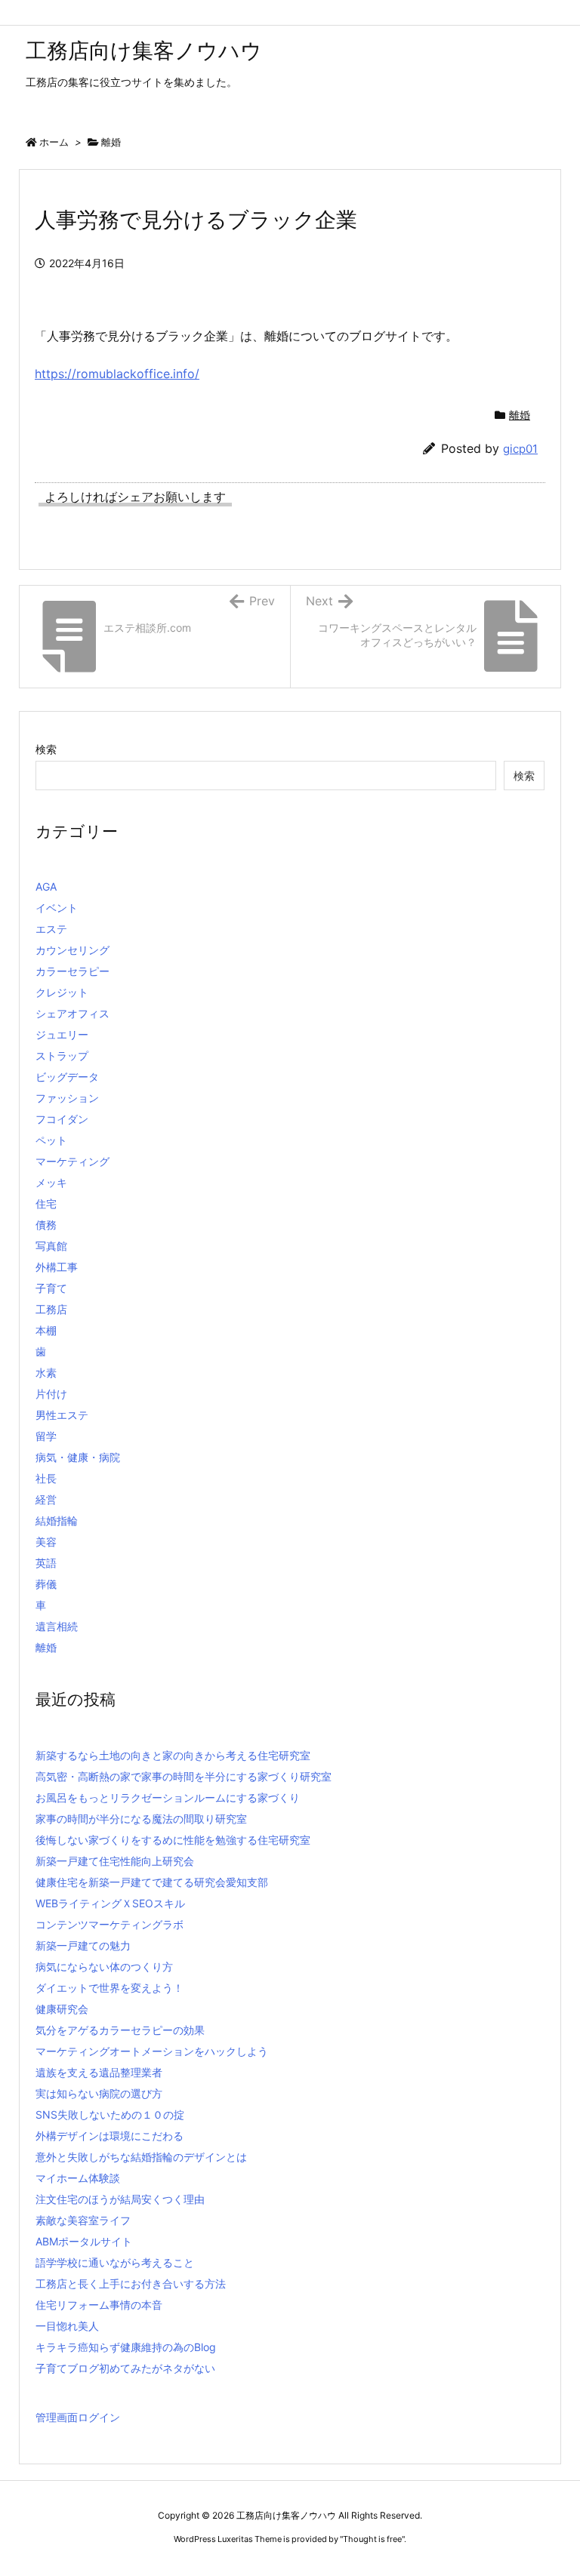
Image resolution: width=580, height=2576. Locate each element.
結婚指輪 (57, 1520)
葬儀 (46, 1584)
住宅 (46, 1203)
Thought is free (372, 2539)
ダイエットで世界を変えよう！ (110, 1988)
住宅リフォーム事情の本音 (99, 2305)
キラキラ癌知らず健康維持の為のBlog (126, 2347)
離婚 (111, 142)
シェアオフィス (72, 1013)
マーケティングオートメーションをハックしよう (152, 2051)
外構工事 (57, 1267)
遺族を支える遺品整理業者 (99, 2072)
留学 (46, 1436)
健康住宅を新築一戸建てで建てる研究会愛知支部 (152, 1882)
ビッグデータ (67, 1077)
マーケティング (72, 1161)
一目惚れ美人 (67, 2326)
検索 (46, 749)
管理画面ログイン (78, 2417)
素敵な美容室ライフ (83, 2220)
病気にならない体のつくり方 (104, 1967)
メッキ (51, 1182)
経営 (46, 1499)
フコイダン (62, 1119)
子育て (51, 1288)
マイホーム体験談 (78, 2178)
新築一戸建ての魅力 (83, 1945)
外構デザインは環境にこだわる (110, 2136)
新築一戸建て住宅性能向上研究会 (115, 1861)
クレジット (62, 992)
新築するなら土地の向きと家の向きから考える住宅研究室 (173, 1755)
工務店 (51, 1309)
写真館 (51, 1246)
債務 (46, 1225)
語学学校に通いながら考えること (115, 2262)
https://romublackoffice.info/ (117, 374)
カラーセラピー (72, 971)
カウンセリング (72, 950)
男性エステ (62, 1415)
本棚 (46, 1330)
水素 (46, 1373)
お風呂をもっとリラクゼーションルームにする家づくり (168, 1797)
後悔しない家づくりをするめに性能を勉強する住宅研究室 (173, 1840)
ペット (51, 1140)
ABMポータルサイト (84, 2241)
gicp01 (520, 449)
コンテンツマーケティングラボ (110, 1924)
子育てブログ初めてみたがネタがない (125, 2368)
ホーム (54, 142)
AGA (46, 886)
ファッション (67, 1098)
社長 (46, 1478)
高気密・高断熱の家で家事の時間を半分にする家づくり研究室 (184, 1776)
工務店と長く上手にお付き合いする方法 (131, 2284)
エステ (51, 929)
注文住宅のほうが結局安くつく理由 (120, 2199)
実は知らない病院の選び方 (99, 2093)
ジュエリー (62, 1034)
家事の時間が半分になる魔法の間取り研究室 (141, 1819)
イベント (57, 908)
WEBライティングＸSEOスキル (110, 1903)
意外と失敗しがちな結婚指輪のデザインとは (141, 2157)
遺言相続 (57, 1626)
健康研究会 (62, 2009)
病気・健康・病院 (78, 1457)
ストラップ (62, 1056)
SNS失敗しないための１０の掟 (110, 2114)
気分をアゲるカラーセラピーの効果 (120, 2030)
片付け (51, 1394)
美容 (46, 1542)
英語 (46, 1563)
